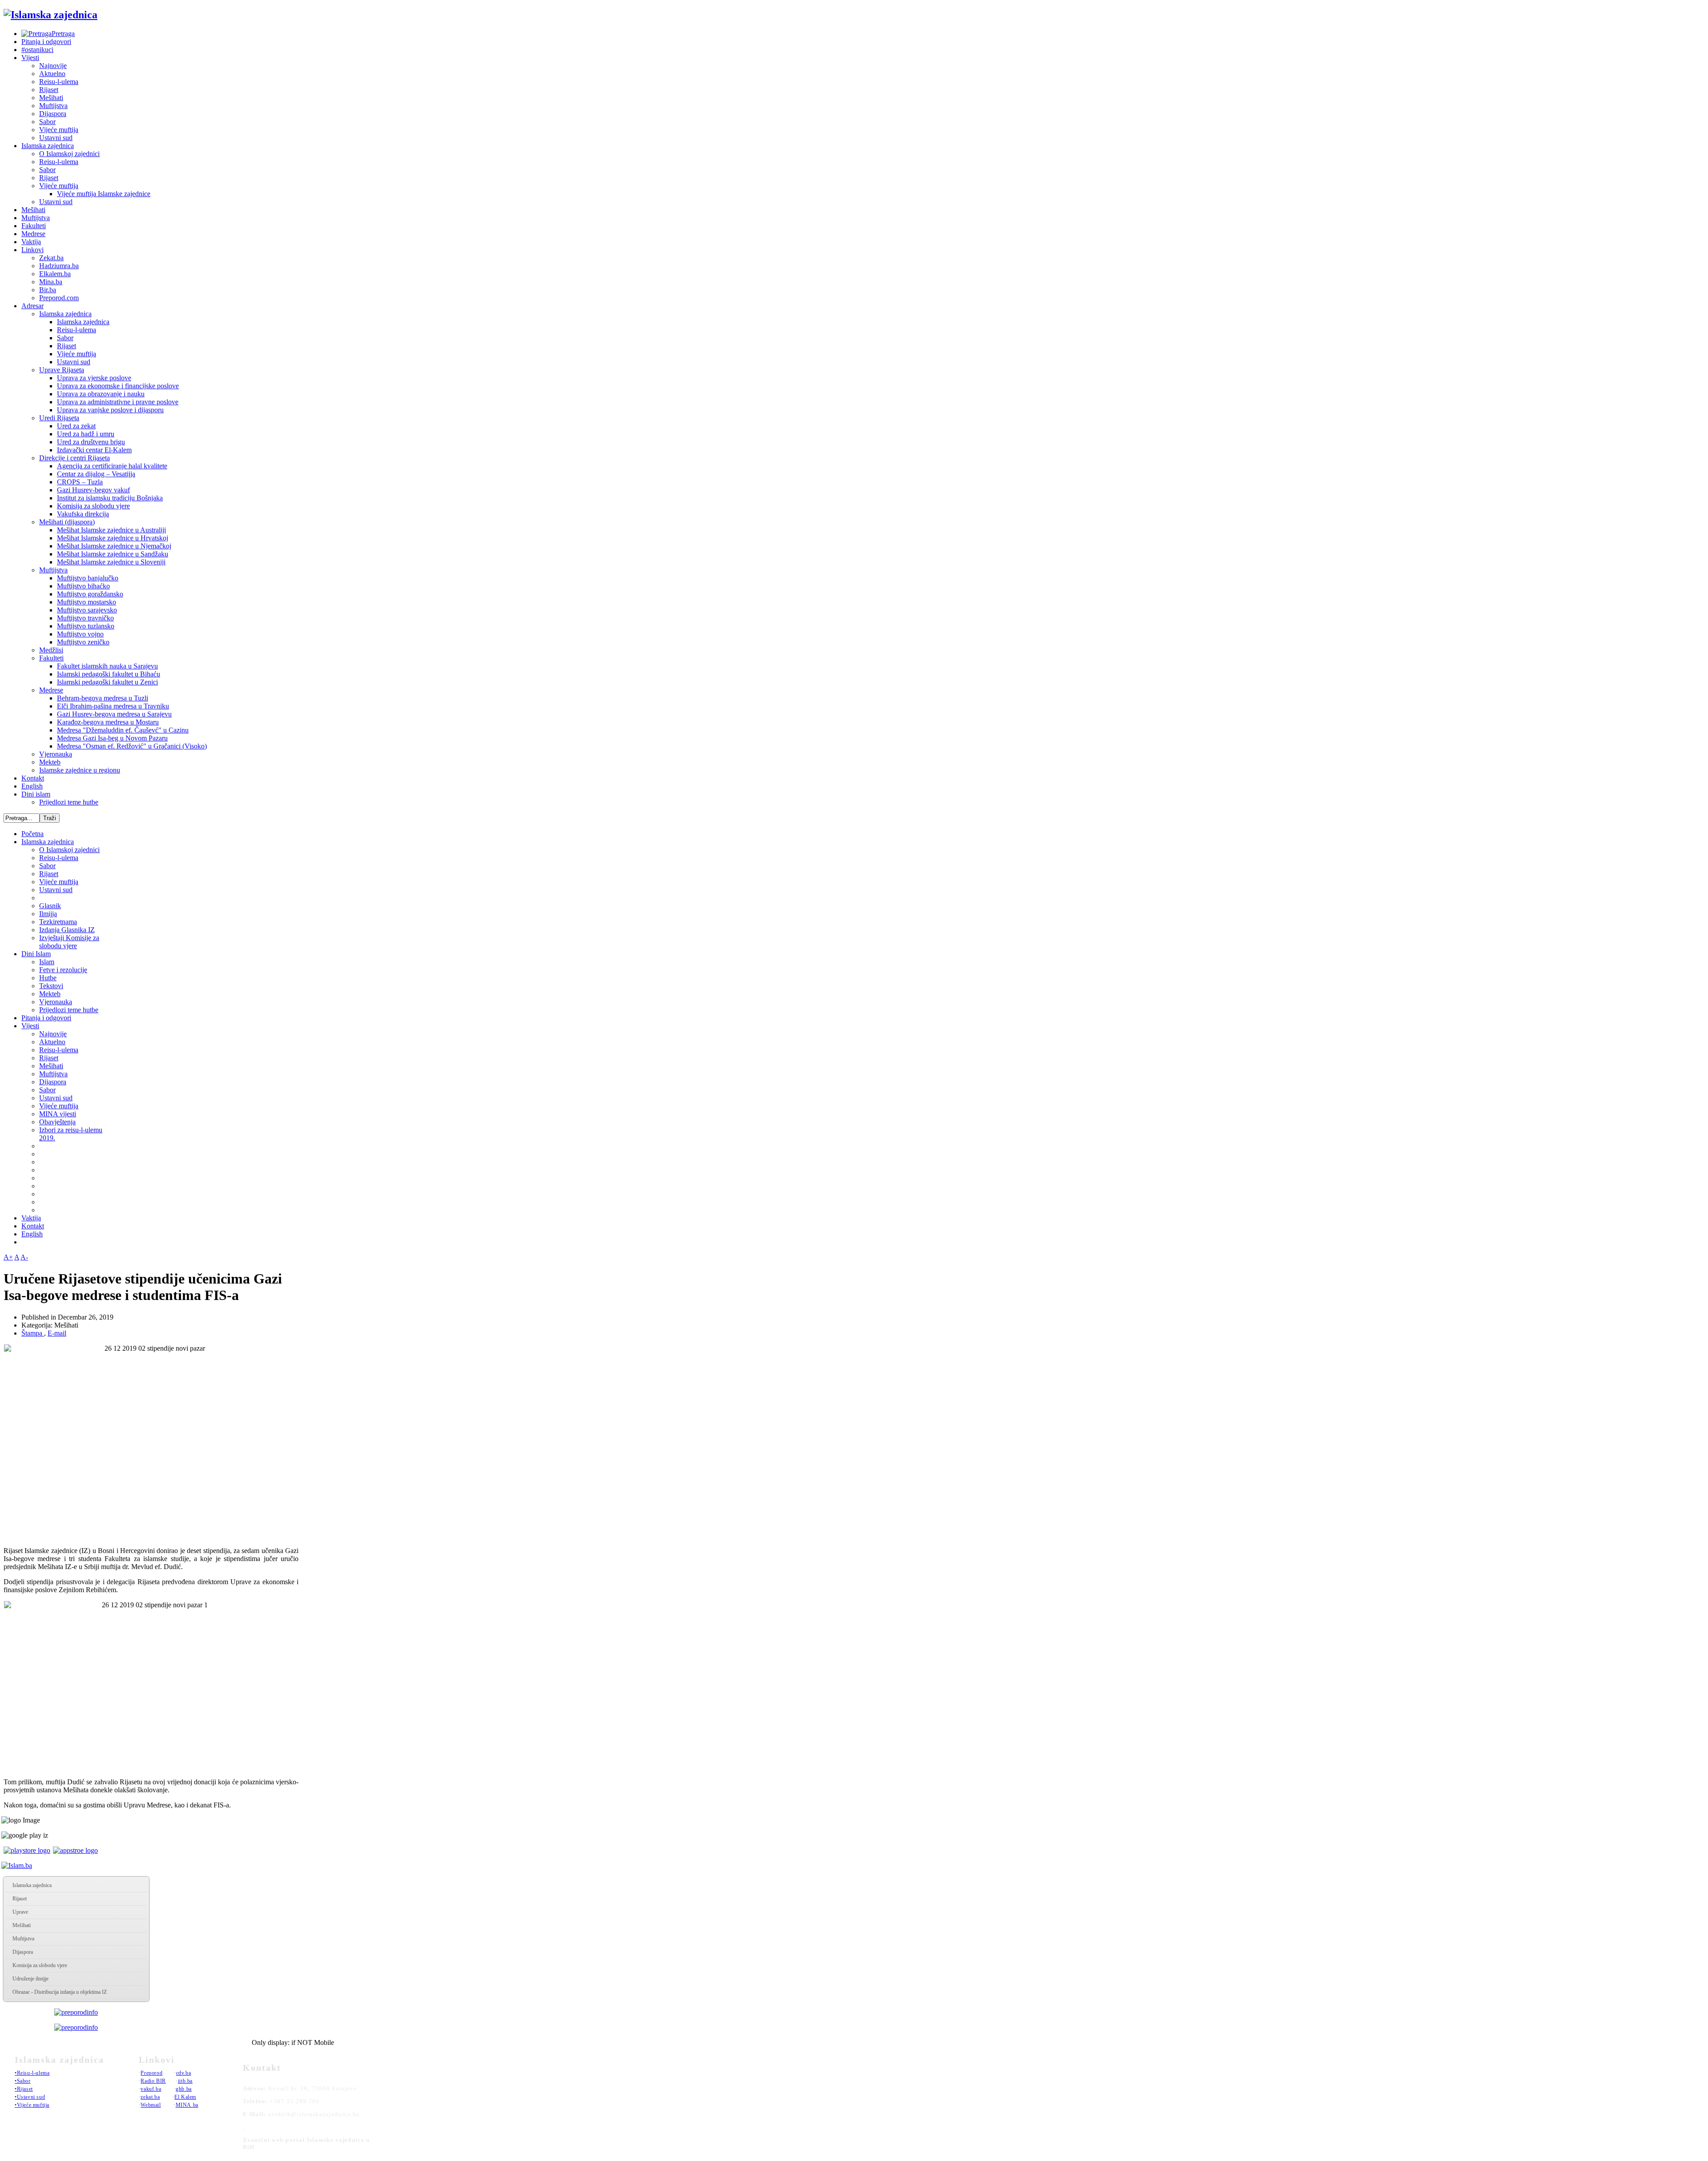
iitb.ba (185, 2081)
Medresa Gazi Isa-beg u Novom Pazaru (112, 738)
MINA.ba (187, 2105)
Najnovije (53, 66)
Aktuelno (52, 74)
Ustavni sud (56, 138)
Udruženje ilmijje (30, 1979)
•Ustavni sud (30, 2097)
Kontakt (33, 778)
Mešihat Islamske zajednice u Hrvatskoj (113, 538)
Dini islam (36, 794)
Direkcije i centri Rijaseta (75, 458)
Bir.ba (48, 290)
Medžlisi (51, 650)
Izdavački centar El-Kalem (94, 450)
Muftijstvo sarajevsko (87, 610)
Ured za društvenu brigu (91, 442)
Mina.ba (51, 282)
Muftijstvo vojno (80, 634)
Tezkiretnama (58, 922)
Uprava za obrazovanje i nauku (101, 394)
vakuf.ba (151, 2089)
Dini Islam (36, 954)
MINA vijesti (58, 1114)
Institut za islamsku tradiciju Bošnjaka (110, 498)
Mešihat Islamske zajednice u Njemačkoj (114, 546)
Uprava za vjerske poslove (94, 378)
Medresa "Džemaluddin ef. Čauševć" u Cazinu (123, 730)
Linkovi (32, 250)
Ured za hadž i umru (86, 434)
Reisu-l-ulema (59, 82)
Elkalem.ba (55, 274)
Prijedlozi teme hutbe (69, 802)
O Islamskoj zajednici (69, 154)
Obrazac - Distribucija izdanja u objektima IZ (60, 1992)
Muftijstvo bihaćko (83, 586)
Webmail (151, 2105)
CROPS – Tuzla (80, 482)
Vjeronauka (56, 754)
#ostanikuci (37, 50)
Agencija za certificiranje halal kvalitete (112, 466)
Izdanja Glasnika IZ (67, 930)
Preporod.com (59, 298)
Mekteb (50, 762)
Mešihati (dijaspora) (67, 522)
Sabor (47, 122)
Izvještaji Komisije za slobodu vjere (69, 942)
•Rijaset (24, 2089)
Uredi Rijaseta (59, 418)
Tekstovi (51, 986)
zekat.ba (150, 2097)
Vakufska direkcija (83, 514)
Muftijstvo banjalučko (88, 578)
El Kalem (185, 2097)
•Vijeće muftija (32, 2105)
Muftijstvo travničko (85, 618)
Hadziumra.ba (59, 266)
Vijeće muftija (59, 130)
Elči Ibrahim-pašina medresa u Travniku (113, 706)
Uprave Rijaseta (62, 370)
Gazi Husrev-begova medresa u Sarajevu (114, 714)
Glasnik (50, 906)
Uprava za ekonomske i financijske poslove (118, 386)
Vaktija (31, 242)
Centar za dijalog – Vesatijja (96, 474)
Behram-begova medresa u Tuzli (103, 698)
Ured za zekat (76, 426)
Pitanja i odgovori (46, 42)
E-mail (57, 1333)
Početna (32, 834)
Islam (47, 962)
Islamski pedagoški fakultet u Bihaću (109, 674)
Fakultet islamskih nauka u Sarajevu (107, 666)
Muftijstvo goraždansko (90, 594)
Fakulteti (34, 226)
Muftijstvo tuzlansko (86, 626)
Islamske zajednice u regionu (80, 770)
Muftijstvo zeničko (83, 642)
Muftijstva (53, 106)
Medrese (33, 234)
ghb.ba (184, 2089)
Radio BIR (153, 2081)
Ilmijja (48, 914)
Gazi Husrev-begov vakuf (93, 490)
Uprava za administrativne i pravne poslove (118, 402)
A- (24, 1257)
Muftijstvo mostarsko (87, 602)
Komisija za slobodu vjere (93, 506)
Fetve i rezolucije (63, 970)
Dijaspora (53, 114)
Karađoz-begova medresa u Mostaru (108, 722)
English (32, 786)
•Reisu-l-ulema (32, 2073)
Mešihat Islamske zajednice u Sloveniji (111, 562)
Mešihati (51, 98)
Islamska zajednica (48, 146)
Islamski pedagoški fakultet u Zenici (107, 682)
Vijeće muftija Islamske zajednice (104, 194)
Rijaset (49, 90)
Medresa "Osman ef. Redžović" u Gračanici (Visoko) (132, 746)
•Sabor (23, 2081)
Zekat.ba (51, 258)
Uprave (20, 1912)
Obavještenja (57, 1122)
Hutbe (48, 978)
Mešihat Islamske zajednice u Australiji (111, 530)
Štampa (33, 1333)
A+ (8, 1257)
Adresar (32, 306)
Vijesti (30, 58)
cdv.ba (184, 2073)
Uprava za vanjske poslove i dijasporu (110, 410)
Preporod (151, 2073)
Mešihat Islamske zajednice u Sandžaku (113, 554)
